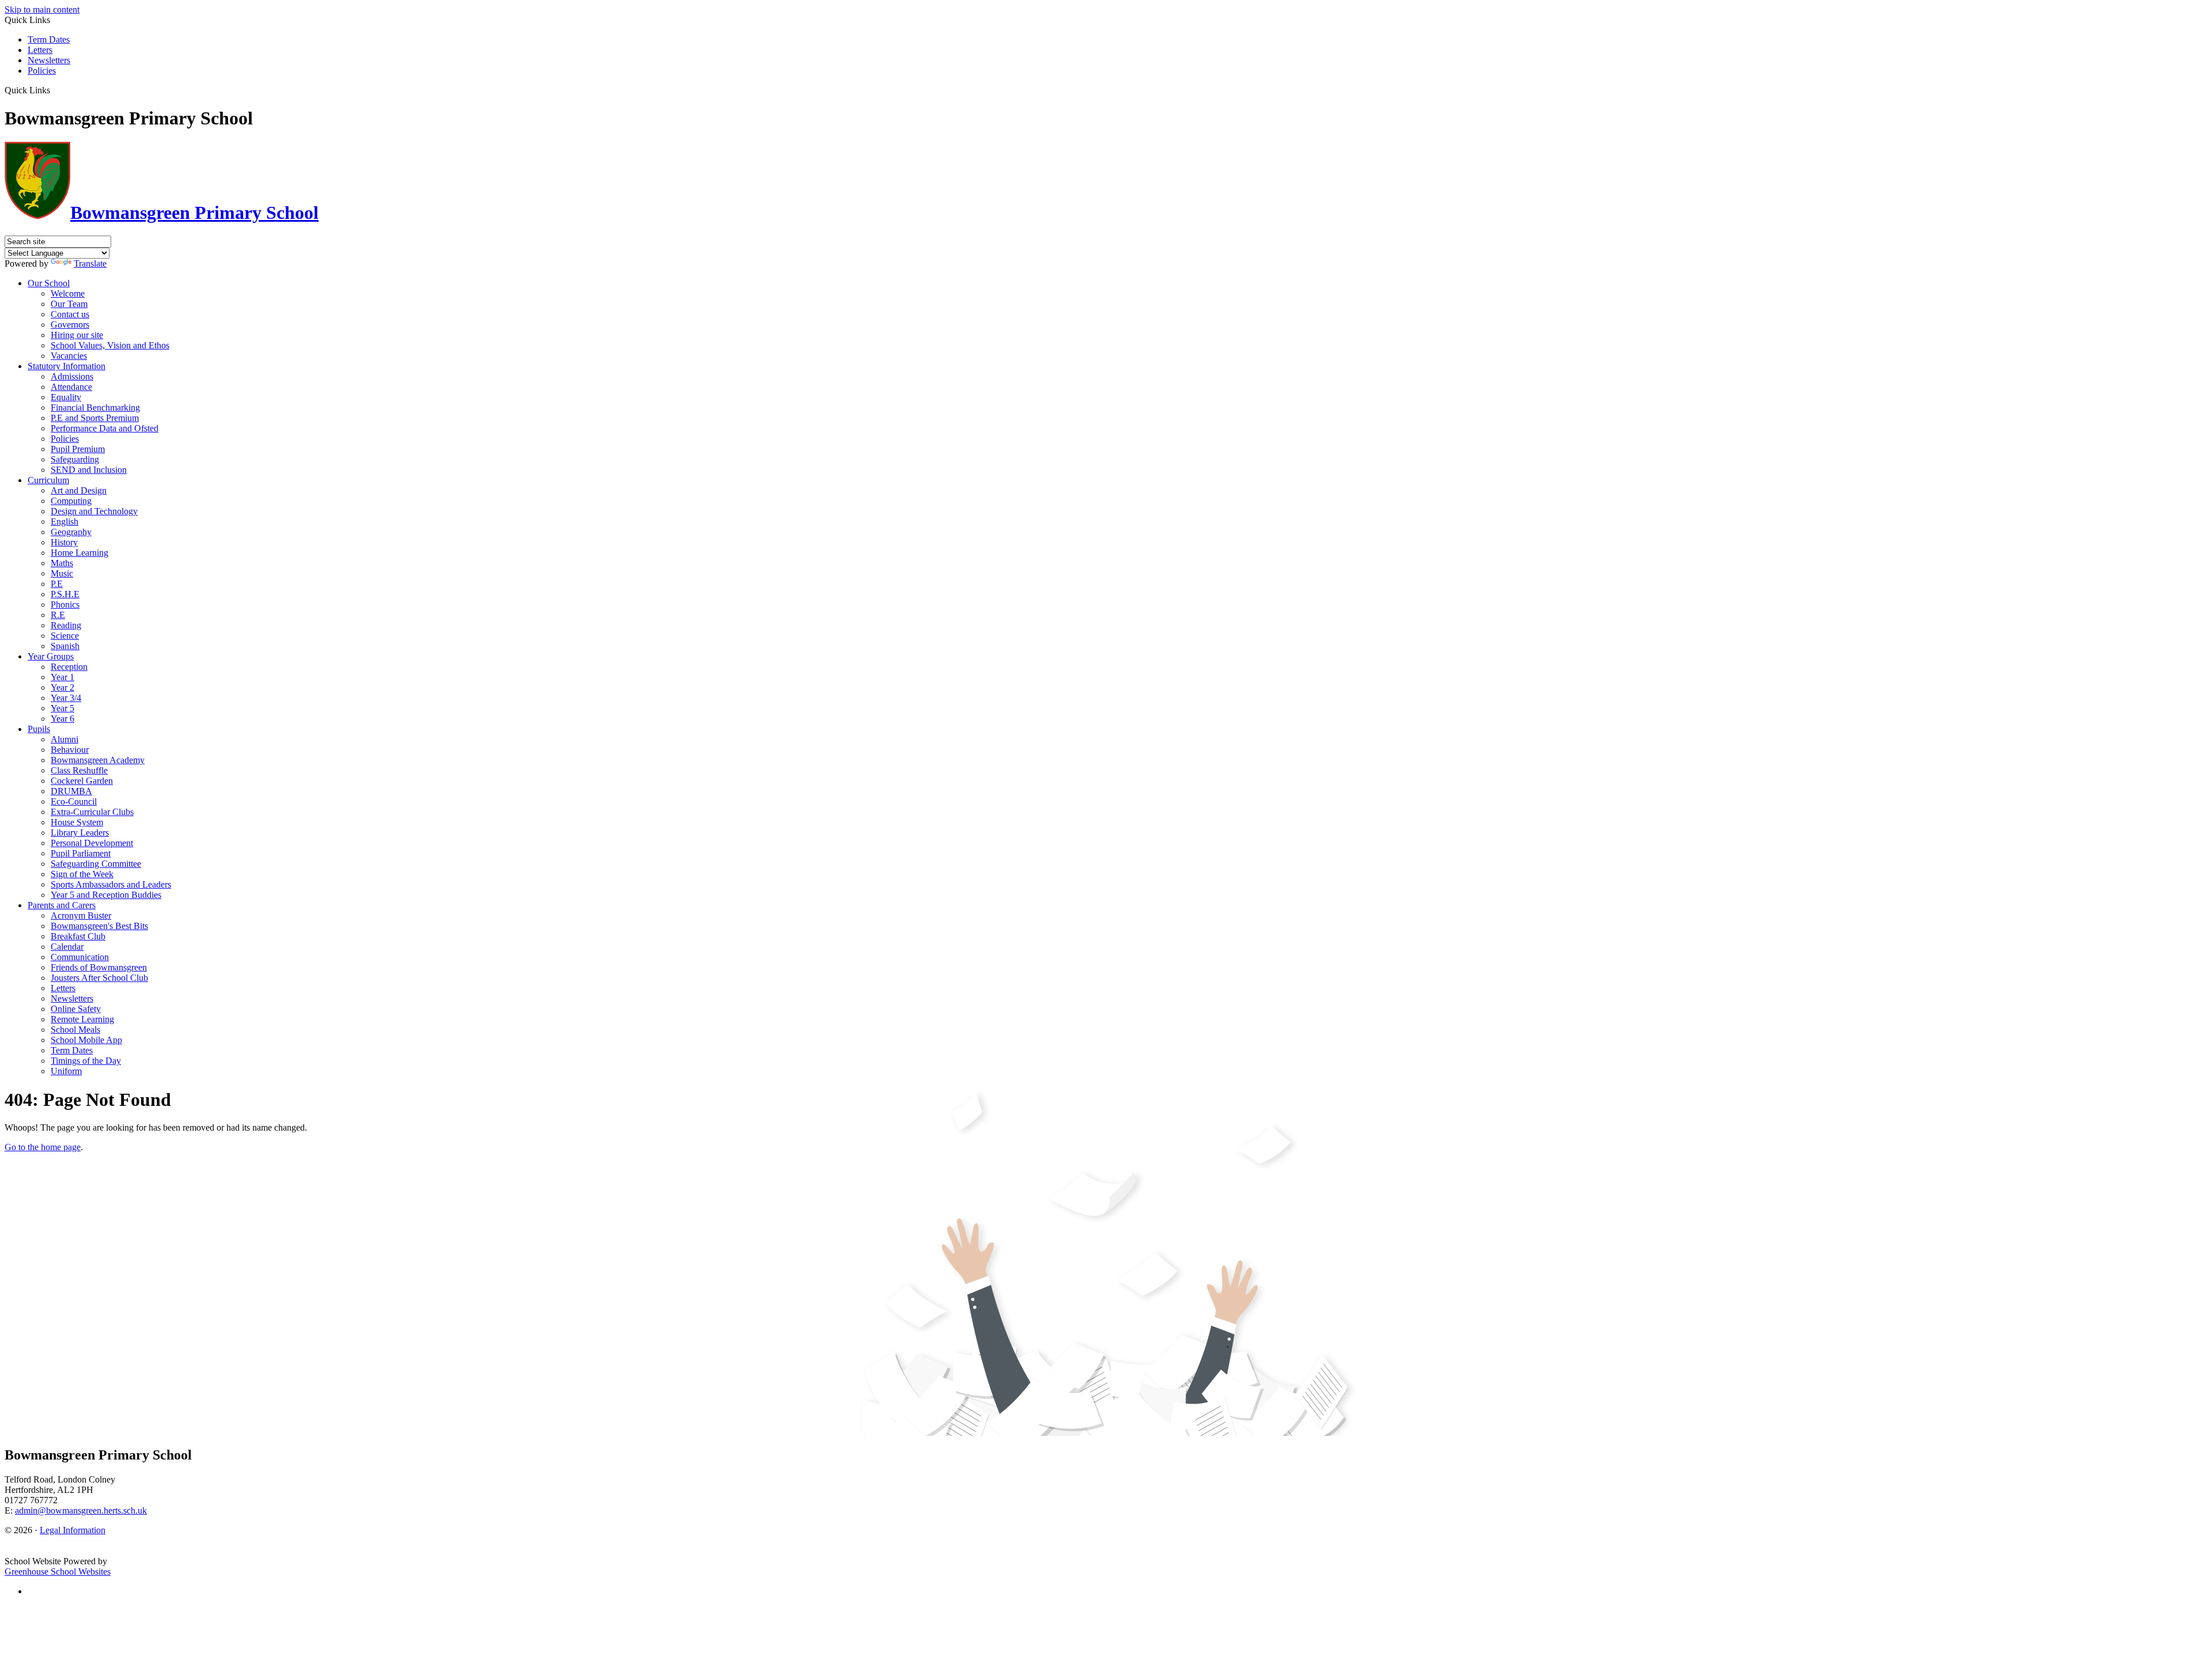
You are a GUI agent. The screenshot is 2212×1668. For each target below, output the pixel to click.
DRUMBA (71, 791)
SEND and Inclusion (89, 470)
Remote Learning (82, 1019)
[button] (54, 90)
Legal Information (73, 1530)
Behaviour (70, 750)
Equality (66, 397)
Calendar (67, 947)
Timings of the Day (86, 1061)
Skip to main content (42, 10)
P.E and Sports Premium (95, 418)
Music (62, 573)
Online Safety (76, 1009)
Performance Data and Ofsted (105, 428)
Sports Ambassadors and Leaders (111, 884)
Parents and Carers (62, 905)
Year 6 (63, 719)
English (65, 522)
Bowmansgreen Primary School (194, 213)
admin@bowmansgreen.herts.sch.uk (81, 1510)
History (64, 542)
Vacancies (69, 356)
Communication (80, 957)
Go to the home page (43, 1147)
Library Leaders (80, 833)
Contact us (70, 314)
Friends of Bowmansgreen (99, 967)
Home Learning (79, 553)
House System (77, 822)
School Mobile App (86, 1040)
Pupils (39, 729)
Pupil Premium (78, 449)
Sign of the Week (82, 874)
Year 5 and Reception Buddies (106, 895)
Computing (71, 501)
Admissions (72, 376)
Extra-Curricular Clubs (92, 812)
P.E (57, 584)
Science (65, 636)
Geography (71, 532)
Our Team (69, 304)
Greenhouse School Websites (58, 1572)
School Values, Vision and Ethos (110, 345)
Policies (42, 71)
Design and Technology (94, 511)
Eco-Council (74, 801)
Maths (62, 563)
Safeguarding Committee (96, 864)
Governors (70, 325)
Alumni (65, 739)
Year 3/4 (66, 698)
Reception (69, 667)
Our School (49, 283)
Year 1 (63, 677)
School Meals (75, 1030)
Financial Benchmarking (95, 407)
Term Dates (49, 39)
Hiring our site (77, 335)
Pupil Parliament (81, 853)
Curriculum (48, 480)
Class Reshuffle (79, 770)
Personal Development (92, 843)
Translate (90, 264)
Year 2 (63, 687)
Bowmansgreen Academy (98, 760)
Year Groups (51, 656)
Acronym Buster (81, 915)
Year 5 (63, 708)
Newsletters (49, 60)
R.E (58, 615)
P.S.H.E (65, 594)
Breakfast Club (78, 936)
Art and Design (79, 490)
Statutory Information (67, 366)
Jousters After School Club (99, 978)
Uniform (66, 1071)
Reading (66, 625)
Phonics (65, 604)
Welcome (68, 293)
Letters (40, 50)
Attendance (71, 387)
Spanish (65, 646)
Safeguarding (75, 459)
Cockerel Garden (82, 781)
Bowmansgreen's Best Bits (99, 926)
